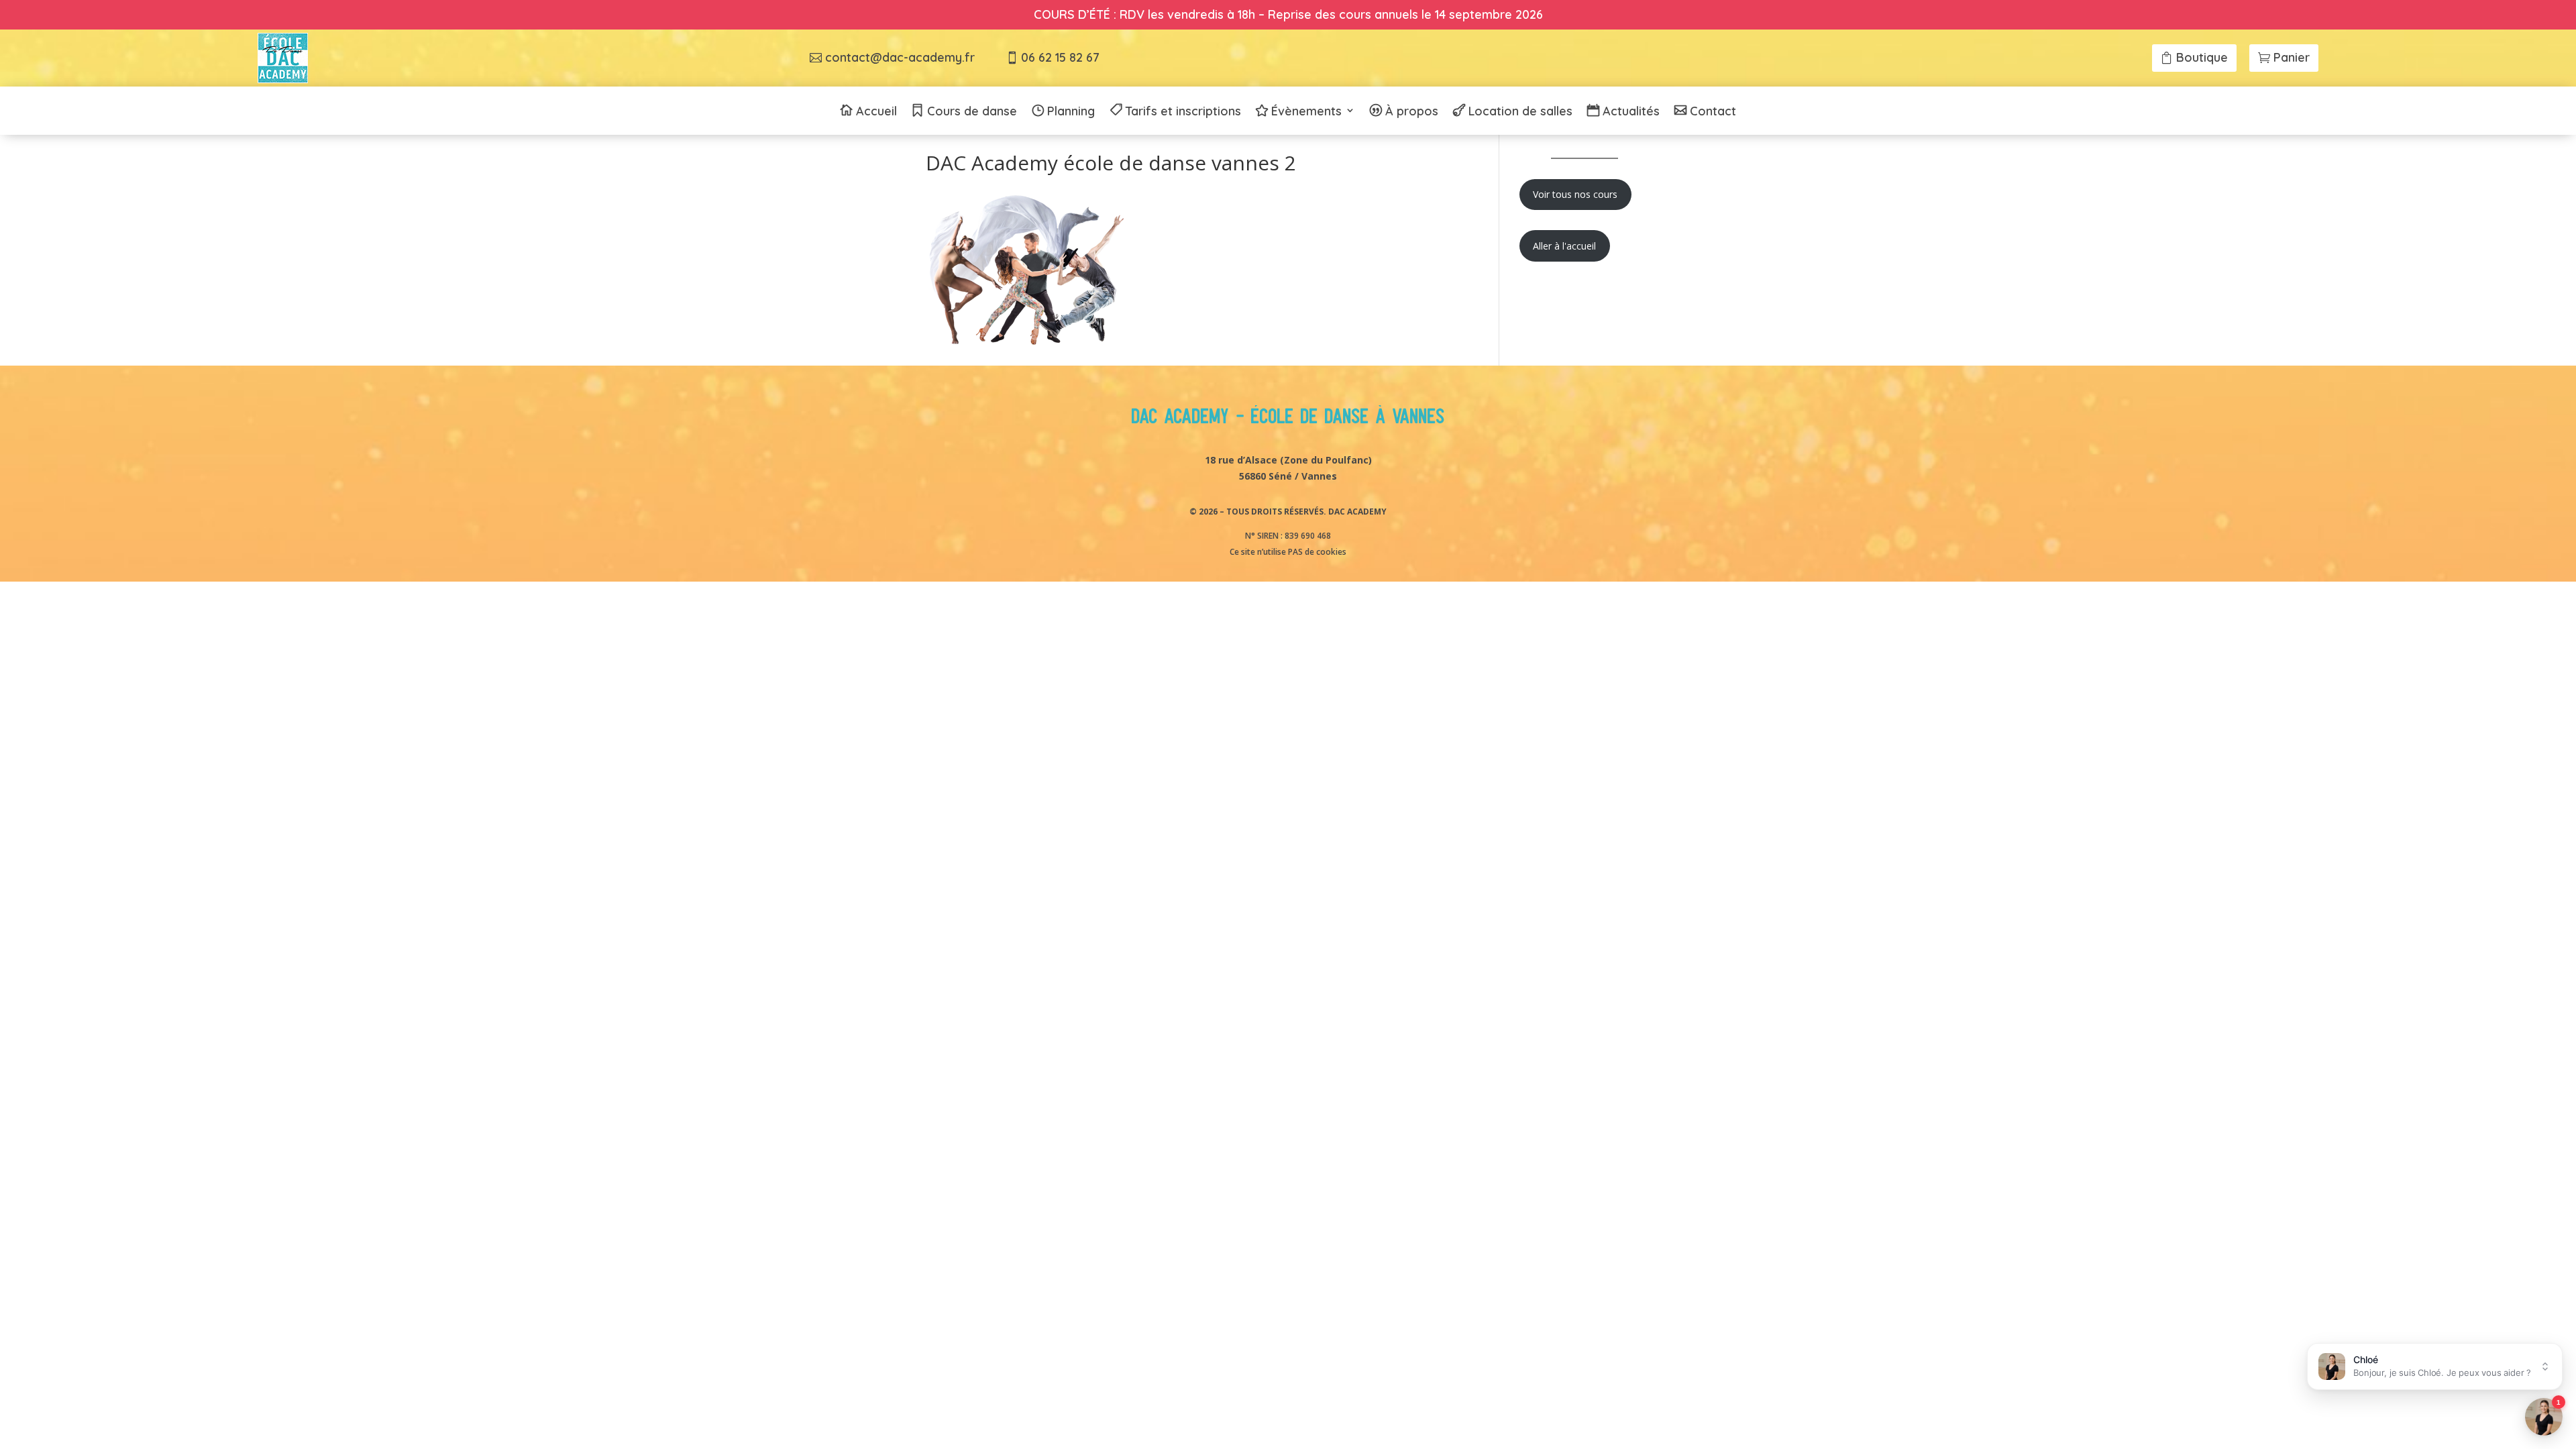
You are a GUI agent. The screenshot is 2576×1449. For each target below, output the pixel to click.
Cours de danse (972, 112)
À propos (1412, 112)
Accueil (876, 112)
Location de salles (1520, 112)
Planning (1071, 112)
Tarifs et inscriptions (1183, 112)
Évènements (1306, 112)
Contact (1713, 112)
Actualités (1631, 112)
